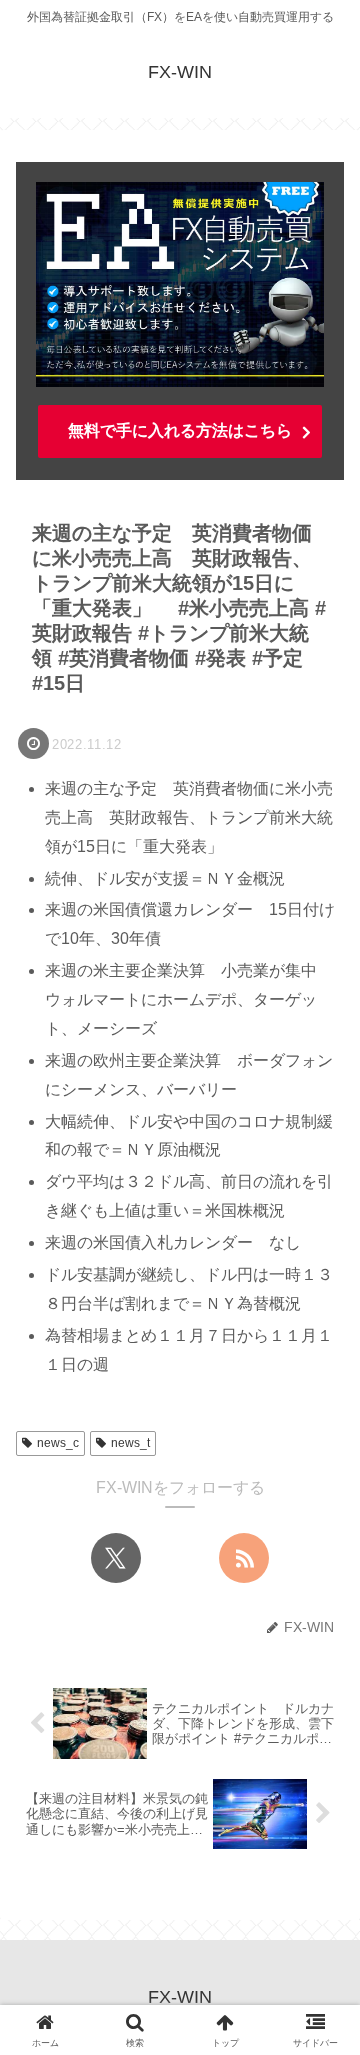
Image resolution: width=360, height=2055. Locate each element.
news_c (58, 1443)
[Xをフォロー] (116, 1558)
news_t (130, 1443)
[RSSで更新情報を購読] (244, 1558)
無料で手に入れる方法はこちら (180, 430)
